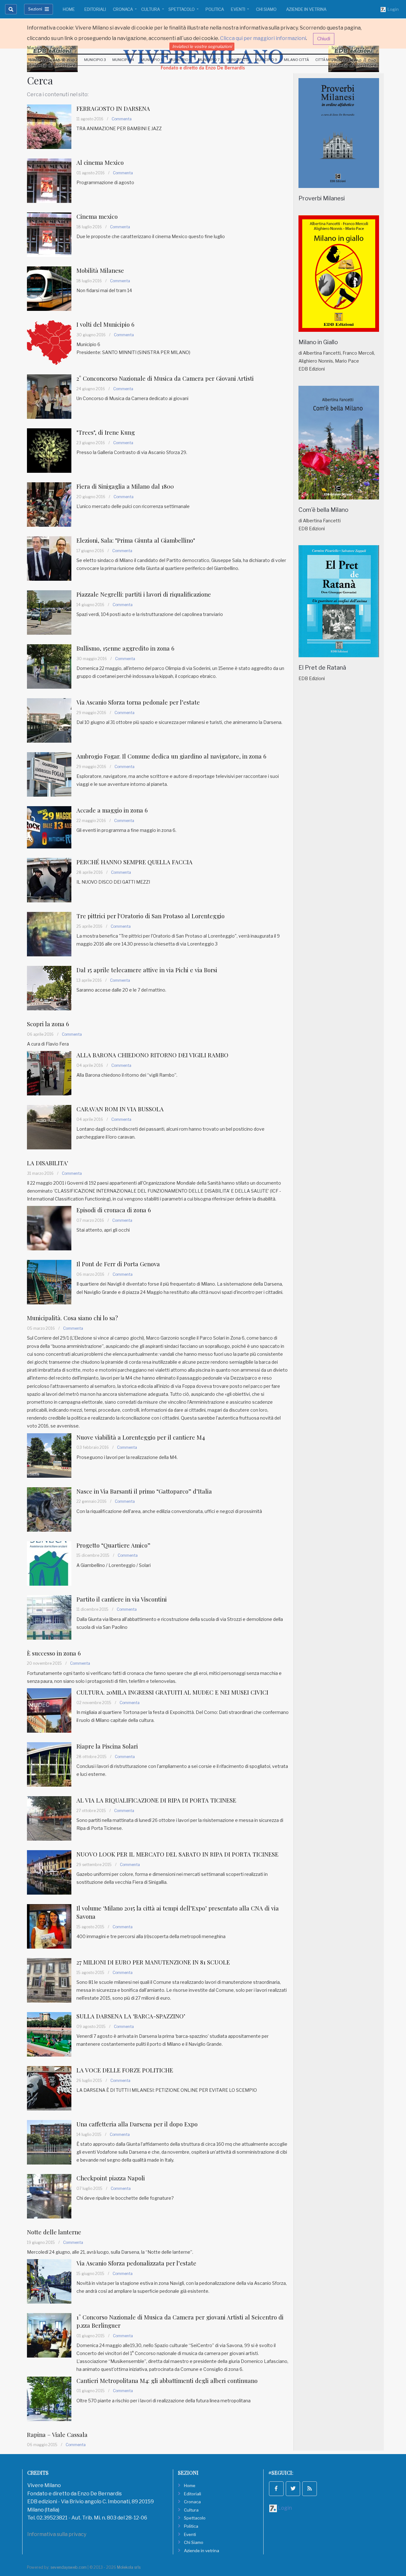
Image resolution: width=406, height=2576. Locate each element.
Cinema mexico (97, 216)
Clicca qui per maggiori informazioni (263, 38)
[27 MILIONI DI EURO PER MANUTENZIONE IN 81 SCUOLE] (49, 1980)
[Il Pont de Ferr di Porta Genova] (49, 1282)
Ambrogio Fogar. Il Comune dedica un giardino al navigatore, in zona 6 (171, 756)
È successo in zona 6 (54, 1653)
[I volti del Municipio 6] (49, 342)
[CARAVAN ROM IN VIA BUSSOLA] (49, 1127)
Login (392, 9)
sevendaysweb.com (69, 2567)
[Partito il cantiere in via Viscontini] (49, 1617)
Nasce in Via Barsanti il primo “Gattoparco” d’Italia (144, 1491)
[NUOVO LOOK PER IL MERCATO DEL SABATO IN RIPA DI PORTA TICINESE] (49, 1872)
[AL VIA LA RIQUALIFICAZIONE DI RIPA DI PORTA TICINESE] (49, 1818)
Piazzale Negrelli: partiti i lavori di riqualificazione (144, 594)
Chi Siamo (266, 9)
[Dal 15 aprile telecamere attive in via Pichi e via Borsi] (49, 988)
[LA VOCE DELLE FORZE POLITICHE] (49, 2088)
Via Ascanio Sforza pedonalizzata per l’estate (136, 2263)
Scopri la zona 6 (48, 1024)
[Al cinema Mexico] (49, 180)
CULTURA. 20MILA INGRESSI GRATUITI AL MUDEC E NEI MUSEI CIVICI (172, 1692)
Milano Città (296, 60)
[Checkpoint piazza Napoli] (49, 2196)
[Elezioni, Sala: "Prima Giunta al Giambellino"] (49, 558)
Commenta (122, 119)
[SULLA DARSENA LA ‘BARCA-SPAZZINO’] (49, 2034)
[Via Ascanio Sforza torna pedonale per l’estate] (49, 720)
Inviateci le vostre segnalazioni (202, 46)
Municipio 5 (152, 60)
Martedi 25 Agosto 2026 (52, 48)
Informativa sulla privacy (57, 2534)
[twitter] (293, 2489)
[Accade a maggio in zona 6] (49, 827)
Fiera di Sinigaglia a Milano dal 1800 (125, 486)
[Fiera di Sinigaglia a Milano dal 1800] (49, 504)
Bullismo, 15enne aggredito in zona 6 (125, 648)
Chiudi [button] (324, 39)
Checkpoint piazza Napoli (111, 2178)
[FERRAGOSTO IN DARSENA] (49, 126)
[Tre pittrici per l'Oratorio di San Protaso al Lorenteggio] (49, 934)
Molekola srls (129, 2567)
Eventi (239, 9)
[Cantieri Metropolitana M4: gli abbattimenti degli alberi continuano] (49, 2398)
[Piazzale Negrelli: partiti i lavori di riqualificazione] (49, 612)
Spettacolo (182, 9)
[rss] (310, 2489)
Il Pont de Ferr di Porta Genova (118, 1264)
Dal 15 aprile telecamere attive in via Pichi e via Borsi (147, 970)
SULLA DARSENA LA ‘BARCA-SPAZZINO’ (131, 2016)
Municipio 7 (209, 60)
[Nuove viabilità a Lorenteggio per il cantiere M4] (49, 1455)
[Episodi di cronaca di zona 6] (49, 1228)
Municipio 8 (238, 60)
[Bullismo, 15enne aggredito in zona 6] (49, 666)
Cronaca (123, 9)
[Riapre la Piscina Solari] (49, 1764)
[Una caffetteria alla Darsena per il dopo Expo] (49, 2142)
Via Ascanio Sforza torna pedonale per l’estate (138, 702)
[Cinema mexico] (49, 234)
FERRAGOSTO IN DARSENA (113, 108)
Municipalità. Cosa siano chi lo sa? (72, 1318)
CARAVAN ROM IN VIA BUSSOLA (120, 1109)
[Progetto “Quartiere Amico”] (49, 1563)
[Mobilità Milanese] (49, 288)
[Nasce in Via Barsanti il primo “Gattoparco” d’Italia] (49, 1509)
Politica (215, 9)
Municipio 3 (95, 60)
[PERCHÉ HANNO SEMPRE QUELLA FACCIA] (49, 880)
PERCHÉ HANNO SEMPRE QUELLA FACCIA (134, 862)
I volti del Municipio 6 (105, 324)
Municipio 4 (123, 60)
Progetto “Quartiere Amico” (113, 1545)
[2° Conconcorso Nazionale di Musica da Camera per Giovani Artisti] (49, 396)
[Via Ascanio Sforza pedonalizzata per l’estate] (49, 2281)
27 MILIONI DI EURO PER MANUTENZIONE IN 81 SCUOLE (153, 1962)
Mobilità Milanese (100, 270)
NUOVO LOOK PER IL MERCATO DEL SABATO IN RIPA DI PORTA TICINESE (177, 1854)
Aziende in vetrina (306, 9)
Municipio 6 (180, 60)
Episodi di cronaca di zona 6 (114, 1210)
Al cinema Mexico (100, 162)
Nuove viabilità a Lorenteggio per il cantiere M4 (141, 1437)
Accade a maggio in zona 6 (112, 810)
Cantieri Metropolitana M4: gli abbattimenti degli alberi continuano (167, 2381)
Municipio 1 (39, 60)
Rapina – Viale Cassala (57, 2435)
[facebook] (276, 2489)
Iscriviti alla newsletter (354, 48)
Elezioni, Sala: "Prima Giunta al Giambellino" (136, 540)
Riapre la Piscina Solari (107, 1746)
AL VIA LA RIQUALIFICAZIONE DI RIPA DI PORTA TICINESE (156, 1800)
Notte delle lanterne (54, 2232)
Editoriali (95, 9)
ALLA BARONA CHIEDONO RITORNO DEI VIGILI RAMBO (152, 1055)
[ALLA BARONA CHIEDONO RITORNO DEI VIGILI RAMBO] (49, 1073)
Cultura (151, 9)
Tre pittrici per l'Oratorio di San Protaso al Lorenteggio (151, 916)
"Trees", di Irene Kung (106, 432)
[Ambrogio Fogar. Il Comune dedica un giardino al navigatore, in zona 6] (49, 774)
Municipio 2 (67, 60)
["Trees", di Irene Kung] (49, 450)
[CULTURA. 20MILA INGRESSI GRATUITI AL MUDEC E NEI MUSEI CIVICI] (49, 1710)
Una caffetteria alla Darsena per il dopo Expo (137, 2124)
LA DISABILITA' (48, 1163)
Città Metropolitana (336, 60)
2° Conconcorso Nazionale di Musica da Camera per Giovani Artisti (165, 378)
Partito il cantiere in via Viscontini (122, 1599)
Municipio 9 (266, 60)
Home (69, 9)
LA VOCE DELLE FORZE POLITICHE (125, 2070)
